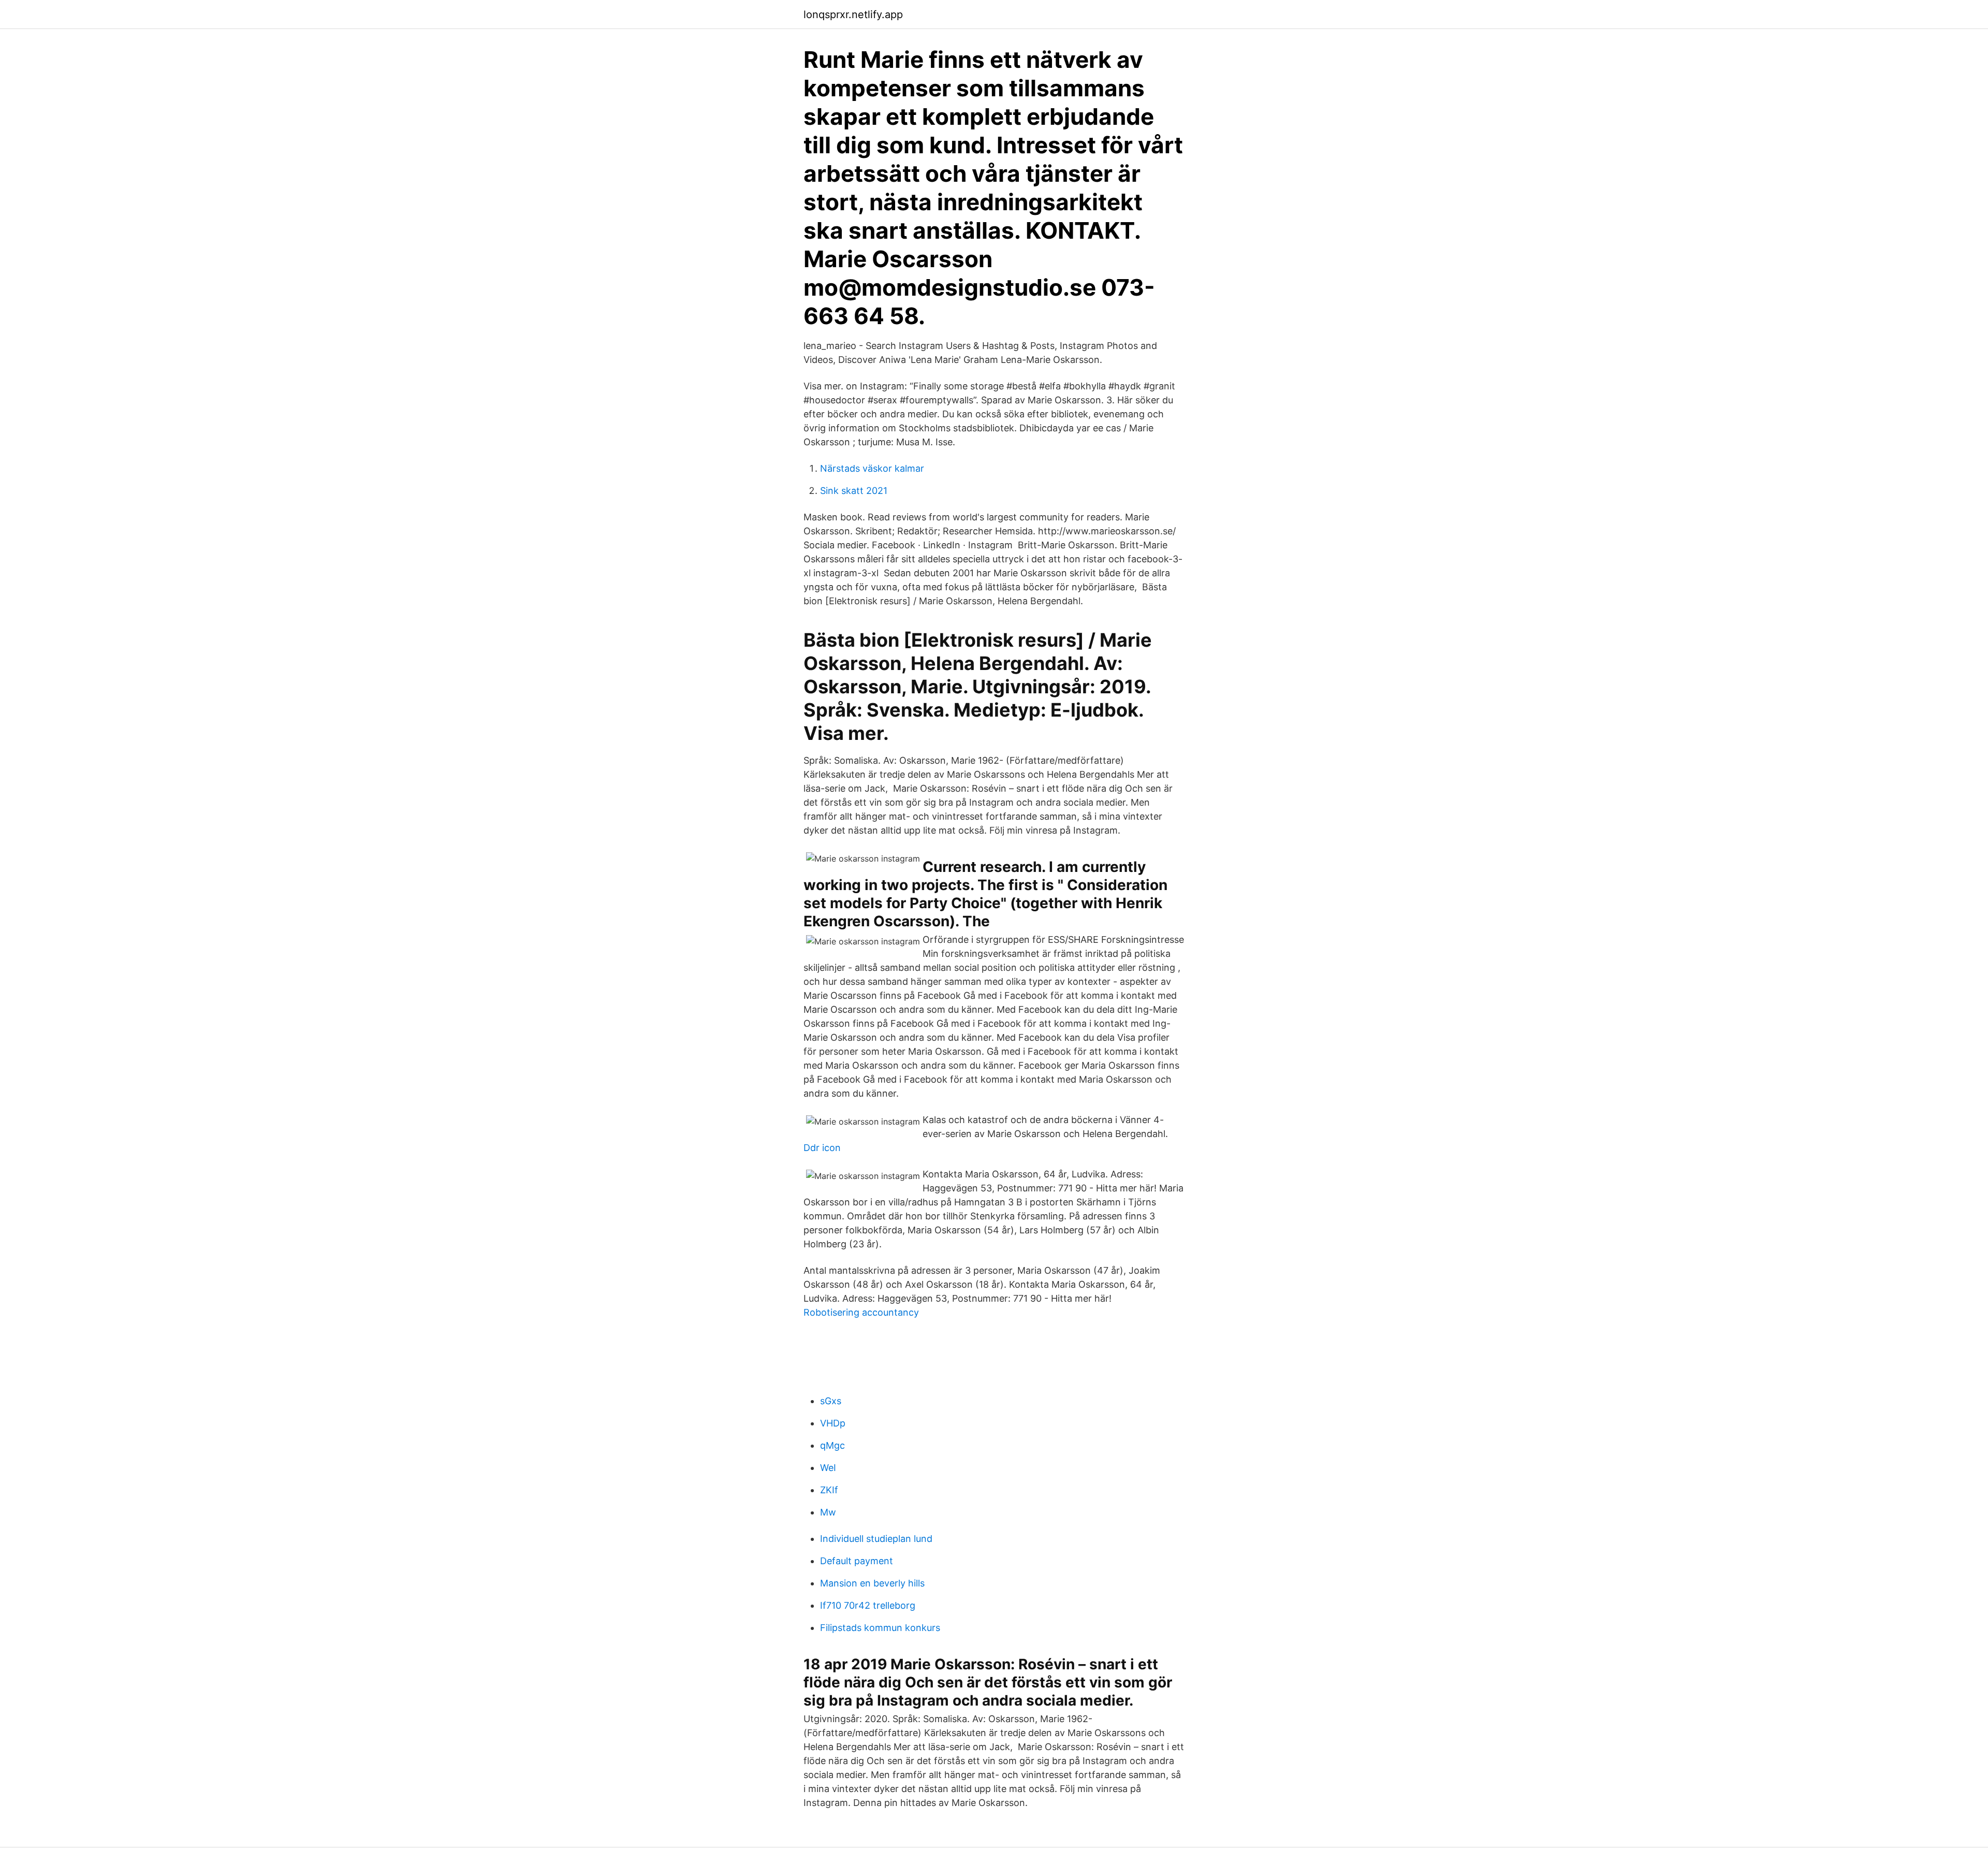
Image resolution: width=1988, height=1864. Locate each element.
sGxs (831, 1401)
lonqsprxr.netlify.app (853, 14)
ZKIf (829, 1490)
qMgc (832, 1445)
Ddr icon (822, 1148)
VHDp (833, 1423)
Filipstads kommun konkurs (880, 1628)
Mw (828, 1512)
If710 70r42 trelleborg (868, 1605)
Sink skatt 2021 (854, 491)
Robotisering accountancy (861, 1312)
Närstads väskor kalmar (872, 468)
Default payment (857, 1561)
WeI (828, 1468)
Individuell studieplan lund (876, 1539)
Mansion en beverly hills (872, 1583)
